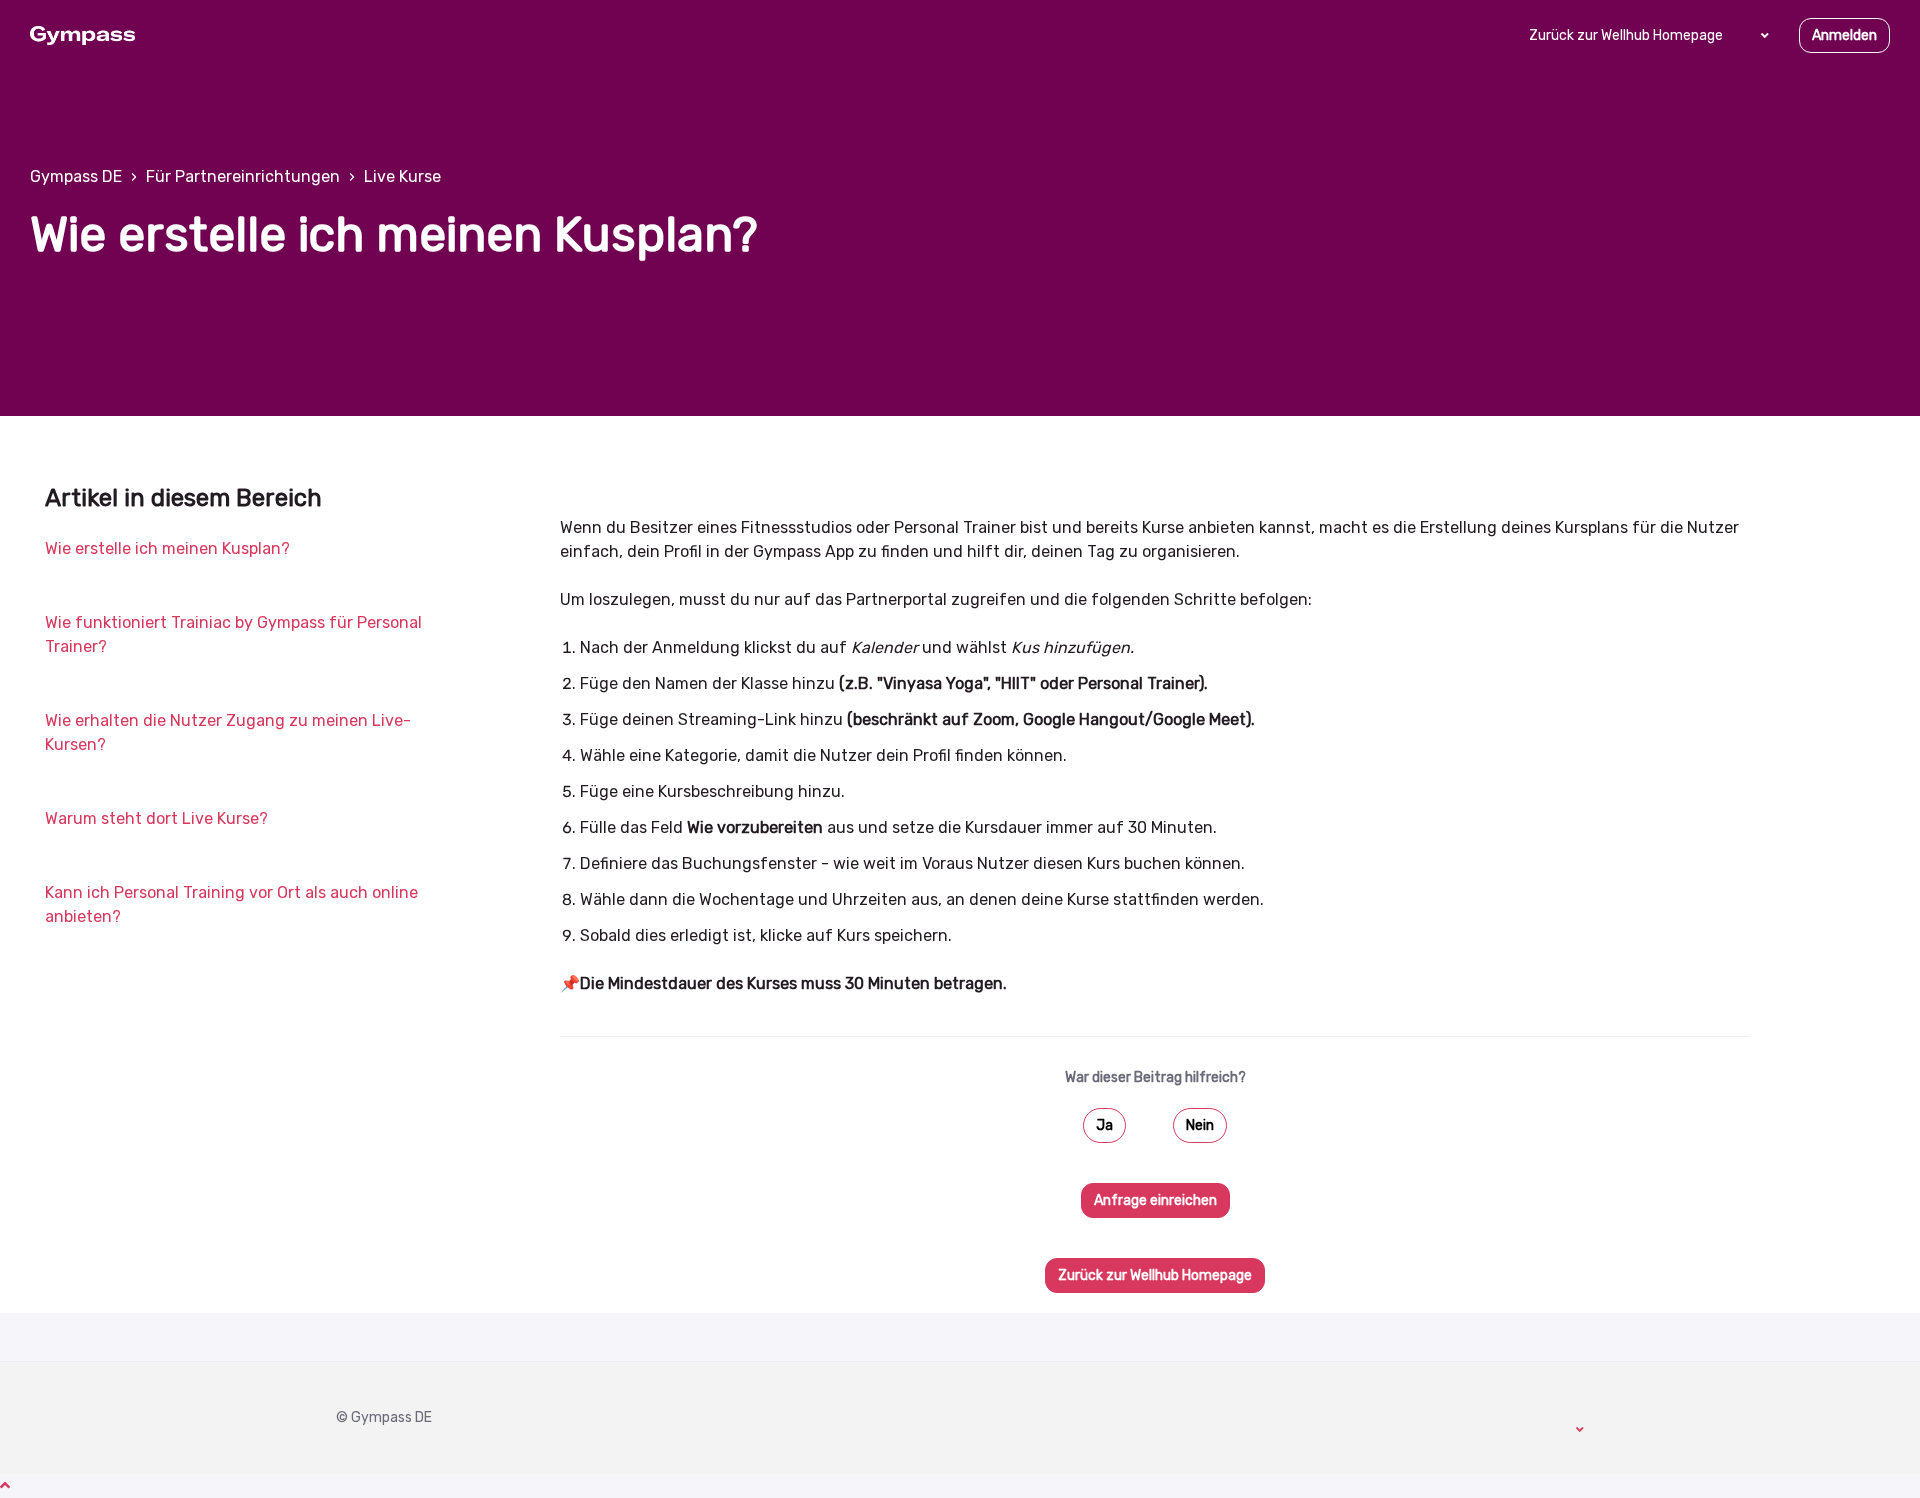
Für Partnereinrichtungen (243, 176)
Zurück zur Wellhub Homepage (1626, 35)
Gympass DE (76, 176)
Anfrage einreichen (1155, 1200)
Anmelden (1844, 35)
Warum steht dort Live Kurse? (156, 818)
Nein (1200, 1125)
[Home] (82, 36)
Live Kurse (402, 176)
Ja (1104, 1125)
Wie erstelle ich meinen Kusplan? (167, 548)
